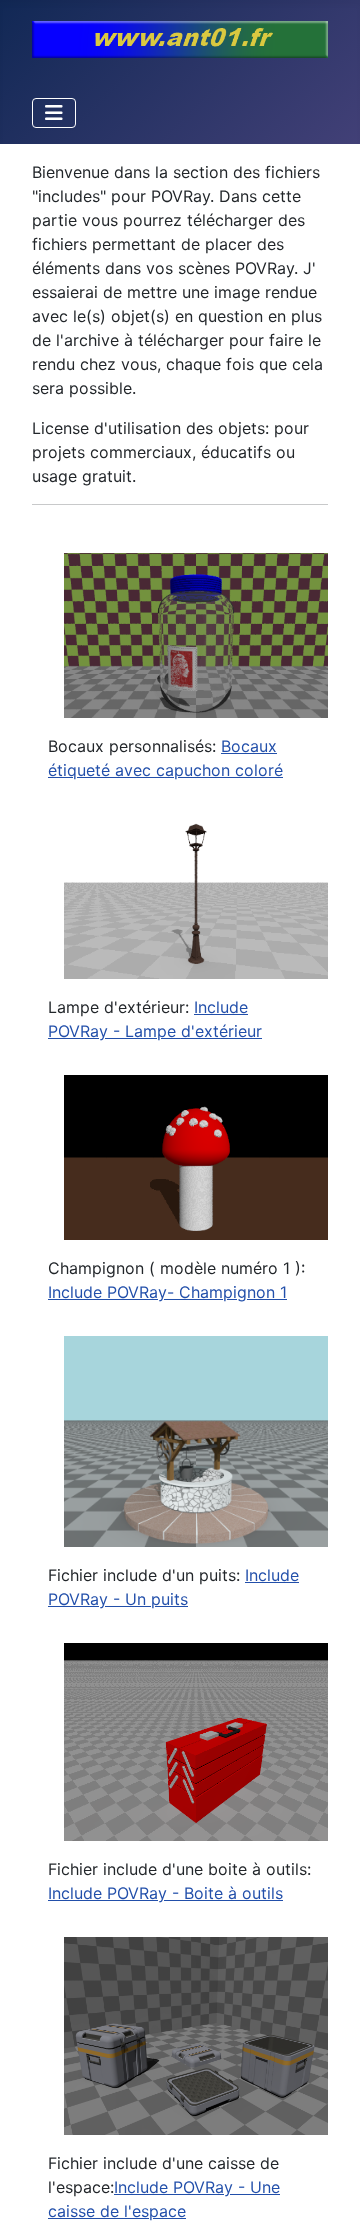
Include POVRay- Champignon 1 (167, 1292)
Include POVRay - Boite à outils (165, 1893)
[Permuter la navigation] (54, 113)
